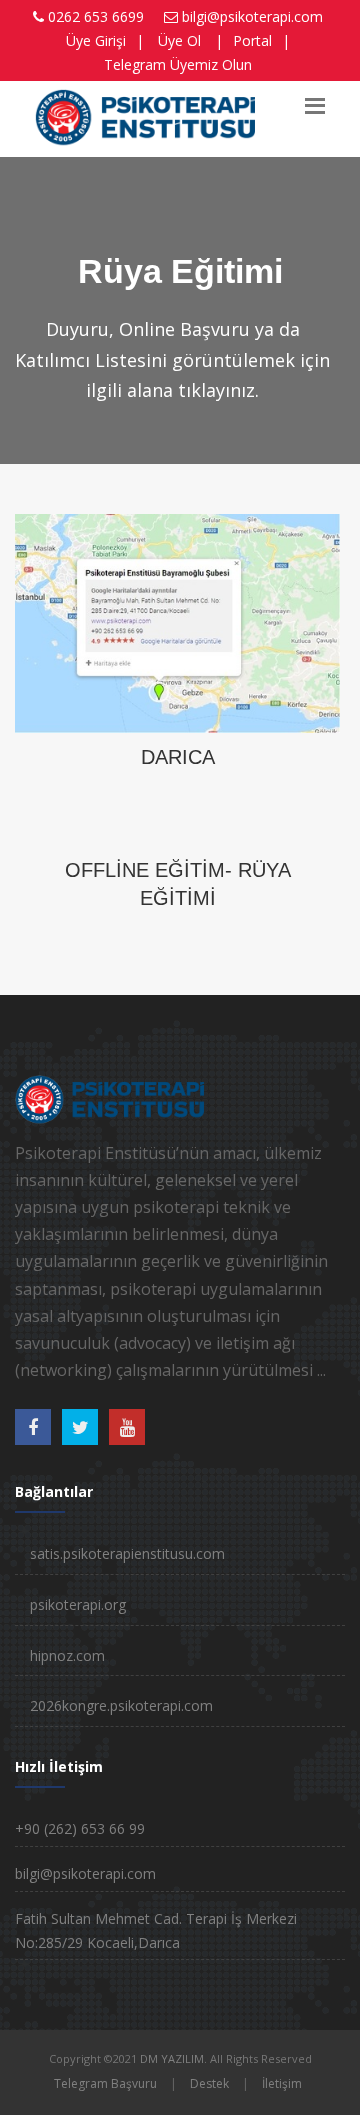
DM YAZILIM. (173, 2058)
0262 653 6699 (96, 16)
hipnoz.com (67, 1655)
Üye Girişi (96, 40)
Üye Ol (179, 40)
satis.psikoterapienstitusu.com (127, 1553)
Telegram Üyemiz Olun (178, 64)
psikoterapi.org (78, 1604)
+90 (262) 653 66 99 (80, 1828)
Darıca (178, 757)
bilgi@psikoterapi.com (252, 16)
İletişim (282, 2083)
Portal (252, 40)
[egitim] (177, 621)
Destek (209, 2083)
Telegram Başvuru (105, 2083)
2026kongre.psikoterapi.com (121, 1705)
